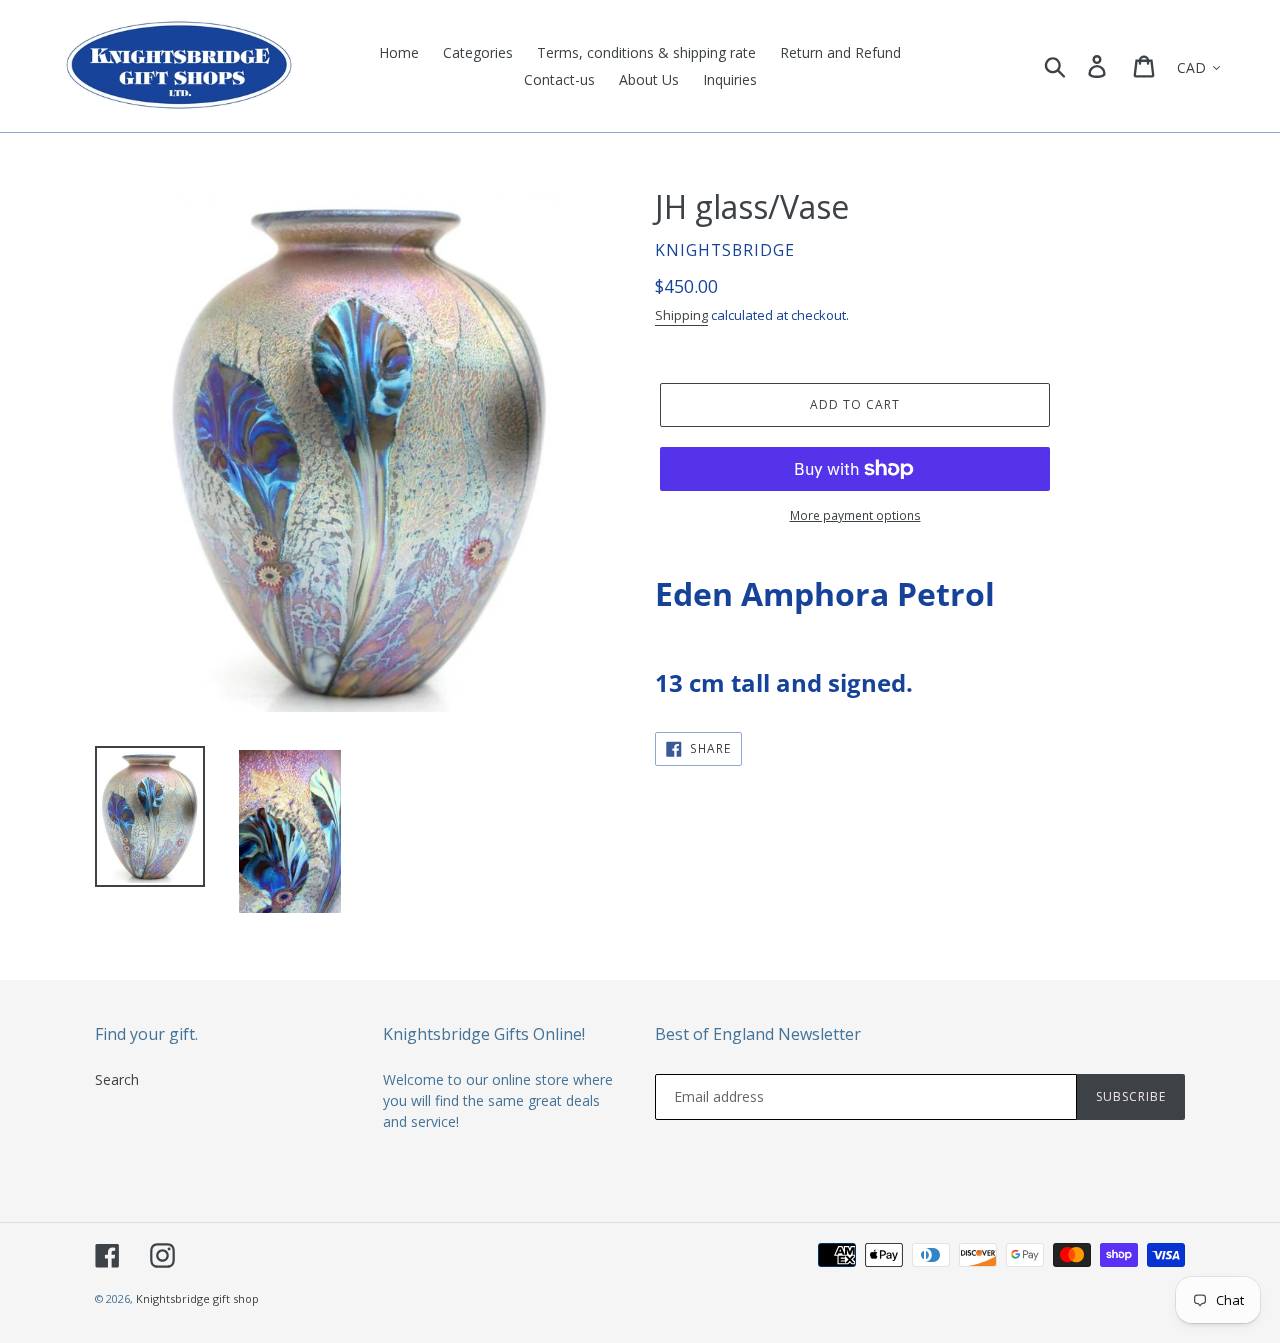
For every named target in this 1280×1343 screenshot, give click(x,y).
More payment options (855, 515)
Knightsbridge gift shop (197, 1298)
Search (117, 1079)
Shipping (681, 315)
